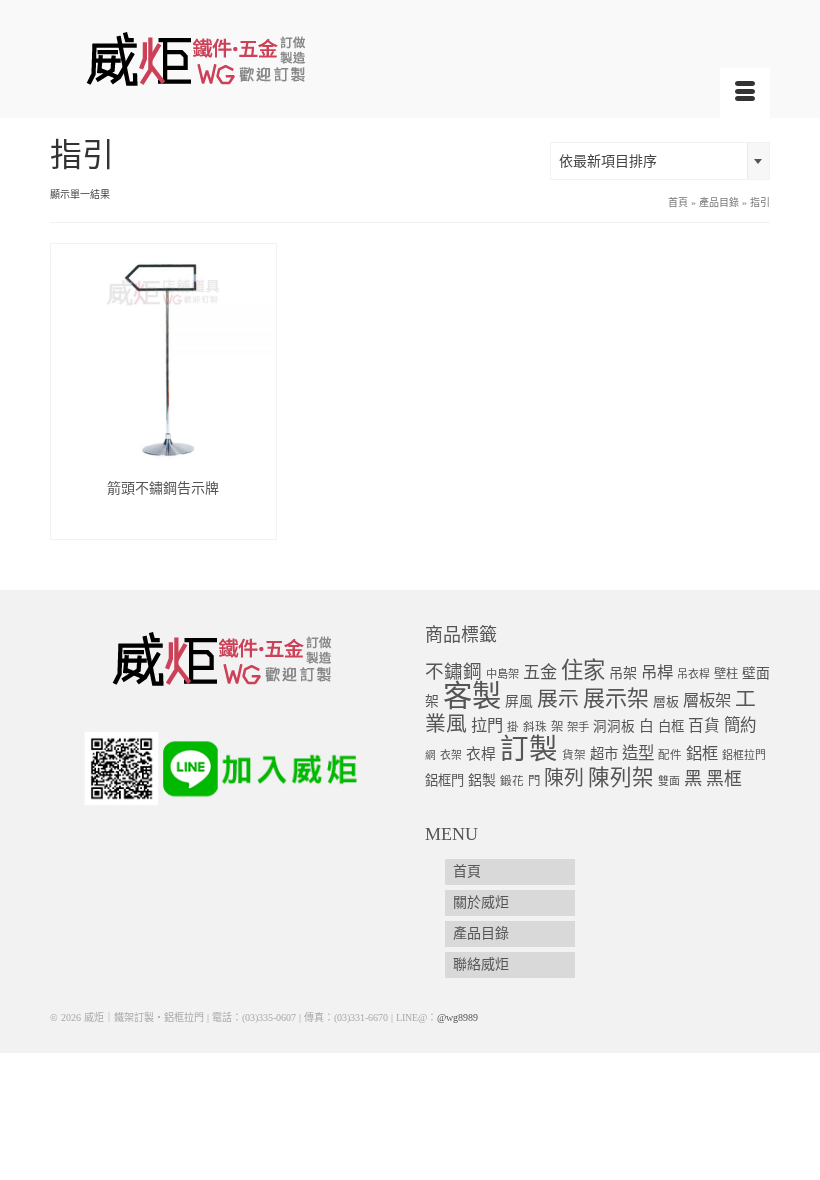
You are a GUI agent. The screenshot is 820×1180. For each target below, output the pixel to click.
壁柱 (726, 674)
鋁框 (702, 754)
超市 (604, 754)
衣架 (451, 755)
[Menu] (745, 93)
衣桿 (481, 754)
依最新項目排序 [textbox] (608, 161)
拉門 (487, 726)
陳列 (564, 778)
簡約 (740, 725)
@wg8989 (457, 1017)
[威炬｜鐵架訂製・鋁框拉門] (410, 58)
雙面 (669, 781)
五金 (540, 672)
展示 (558, 699)
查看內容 (163, 523)
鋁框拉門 (744, 755)
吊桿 (657, 672)
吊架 (623, 673)
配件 (670, 755)
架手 (578, 727)
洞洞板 (614, 726)
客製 (472, 696)
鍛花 (512, 781)
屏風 (519, 701)
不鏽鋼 (453, 671)
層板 (666, 702)
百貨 (704, 725)
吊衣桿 (693, 674)
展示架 (616, 698)
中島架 (502, 674)
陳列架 (621, 778)
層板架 (707, 700)
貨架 (574, 755)
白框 (671, 726)
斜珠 (535, 727)
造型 (638, 753)
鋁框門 (444, 780)
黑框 (724, 779)
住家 (583, 670)
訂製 (529, 749)
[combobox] (660, 161)
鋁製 (482, 780)
